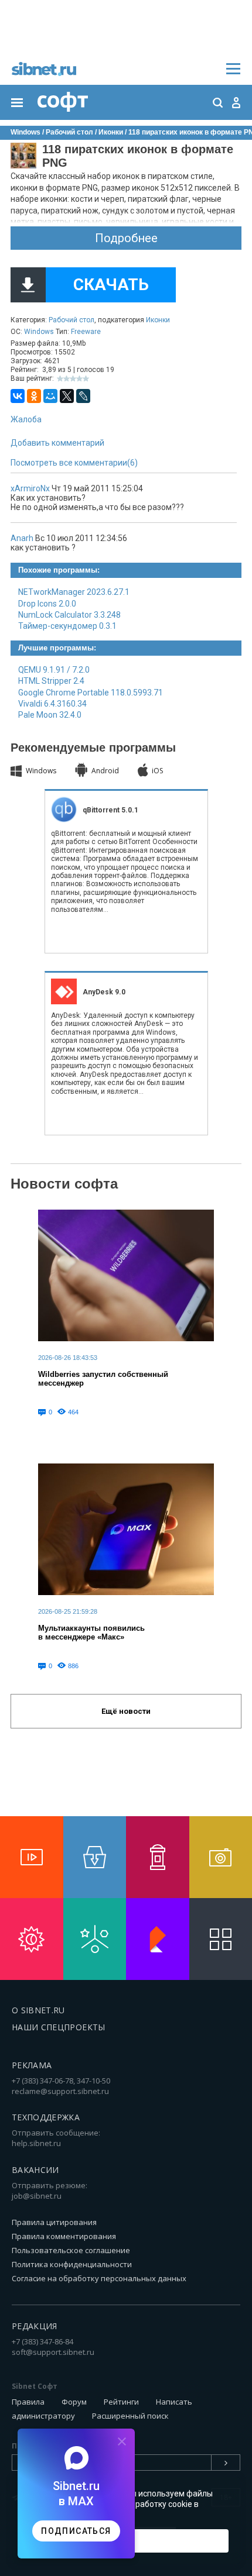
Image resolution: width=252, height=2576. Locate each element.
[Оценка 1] (60, 379)
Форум (74, 2402)
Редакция (35, 2326)
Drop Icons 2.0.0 (47, 604)
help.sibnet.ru (36, 2143)
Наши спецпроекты (59, 2027)
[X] (67, 396)
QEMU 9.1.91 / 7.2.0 (54, 670)
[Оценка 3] (73, 379)
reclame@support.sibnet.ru (60, 2091)
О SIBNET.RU (38, 2010)
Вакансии (35, 2170)
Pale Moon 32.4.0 (50, 715)
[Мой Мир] (50, 396)
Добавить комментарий (57, 443)
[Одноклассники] (34, 396)
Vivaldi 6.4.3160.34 (52, 704)
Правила (28, 2402)
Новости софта (64, 1184)
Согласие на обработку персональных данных (99, 2278)
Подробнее (126, 238)
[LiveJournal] (83, 396)
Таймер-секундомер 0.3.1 (67, 626)
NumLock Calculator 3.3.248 (69, 615)
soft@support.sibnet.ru (53, 2352)
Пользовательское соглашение (71, 2250)
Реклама (32, 2065)
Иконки (158, 320)
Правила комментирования (64, 2236)
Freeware (86, 332)
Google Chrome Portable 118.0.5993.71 (91, 693)
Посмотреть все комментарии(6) (74, 463)
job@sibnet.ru (37, 2196)
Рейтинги (121, 2402)
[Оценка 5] (86, 379)
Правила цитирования (54, 2222)
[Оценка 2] (67, 379)
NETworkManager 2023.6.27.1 (74, 592)
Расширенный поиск (130, 2416)
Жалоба (26, 419)
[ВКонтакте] (18, 396)
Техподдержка (46, 2117)
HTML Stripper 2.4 (51, 681)
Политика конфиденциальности (72, 2264)
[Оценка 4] (79, 379)
